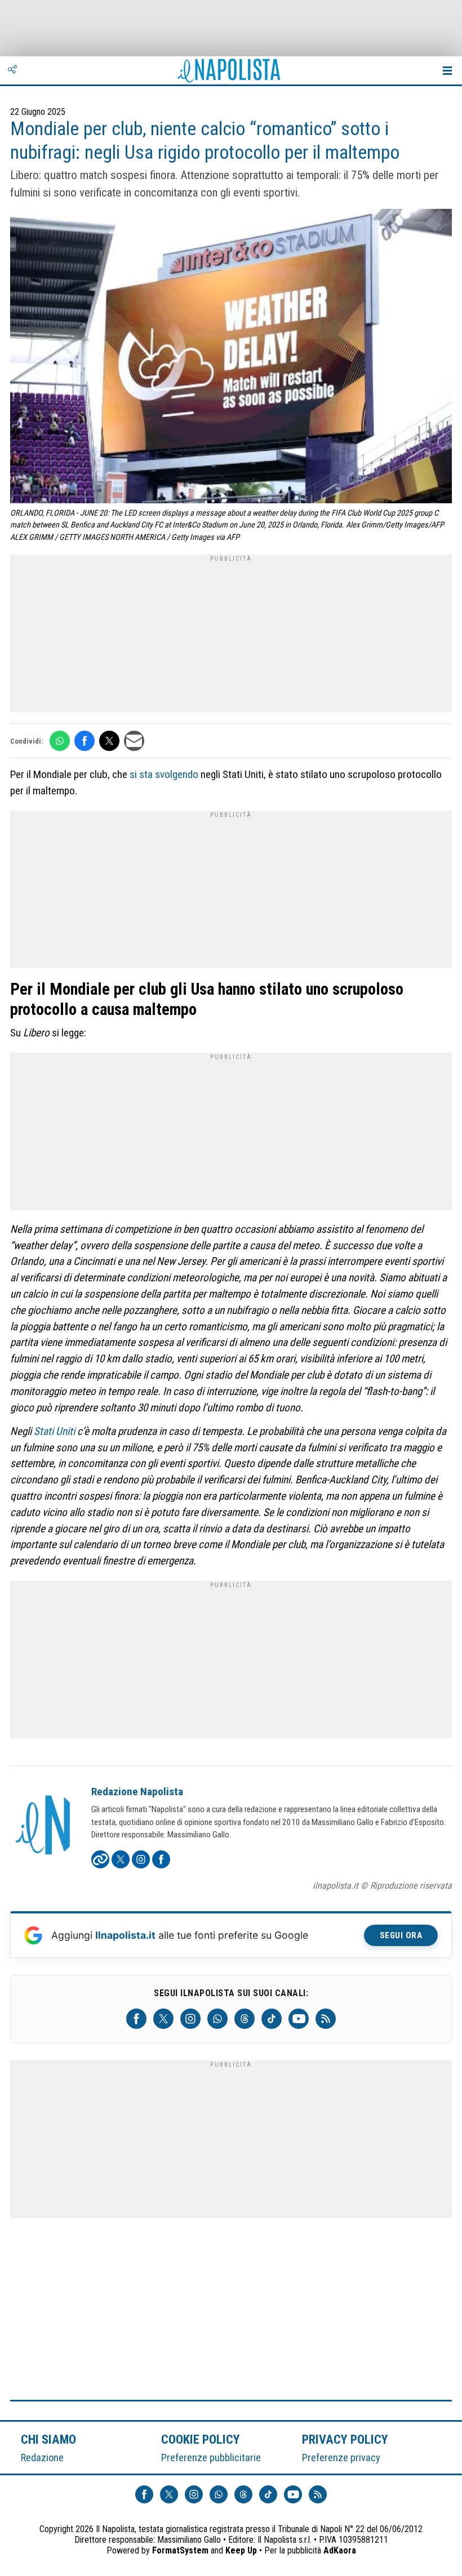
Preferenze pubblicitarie (211, 2458)
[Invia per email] (134, 741)
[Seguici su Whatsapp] (217, 2019)
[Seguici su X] (163, 2019)
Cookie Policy (201, 2439)
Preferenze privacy (341, 2458)
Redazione (42, 2458)
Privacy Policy (345, 2439)
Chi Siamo (48, 2439)
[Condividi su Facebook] (85, 741)
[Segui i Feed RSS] (326, 2019)
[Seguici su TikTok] (272, 2019)
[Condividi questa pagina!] (12, 70)
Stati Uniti (54, 1431)
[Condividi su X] (109, 741)
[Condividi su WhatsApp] (60, 741)
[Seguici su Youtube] (299, 2019)
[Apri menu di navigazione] (447, 70)
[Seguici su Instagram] (190, 2019)
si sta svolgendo (164, 774)
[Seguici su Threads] (245, 2019)
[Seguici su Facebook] (136, 2019)
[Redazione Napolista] (44, 1826)
